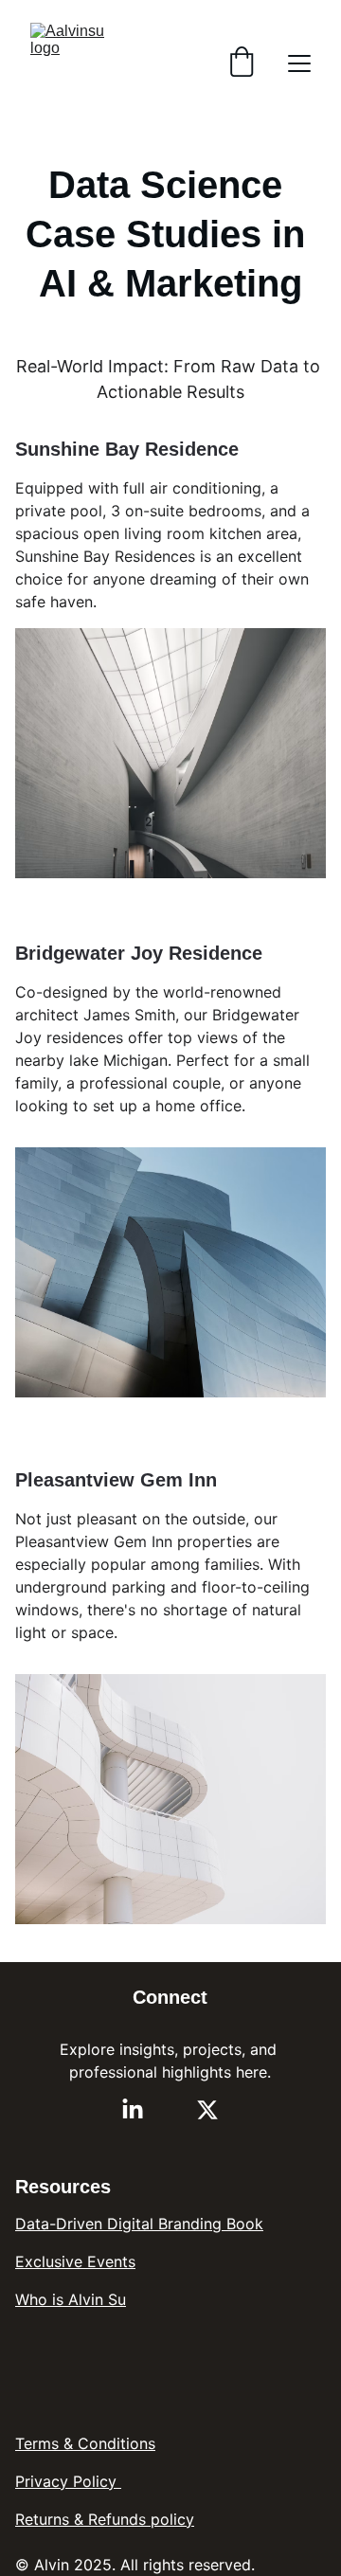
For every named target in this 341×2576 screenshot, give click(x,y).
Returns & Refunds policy (105, 2519)
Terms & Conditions (85, 2443)
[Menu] (299, 63)
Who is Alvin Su (71, 2299)
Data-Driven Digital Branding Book (139, 2224)
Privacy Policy (68, 2481)
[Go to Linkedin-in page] (133, 2110)
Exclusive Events (75, 2261)
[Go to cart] (242, 63)
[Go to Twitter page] (207, 2110)
